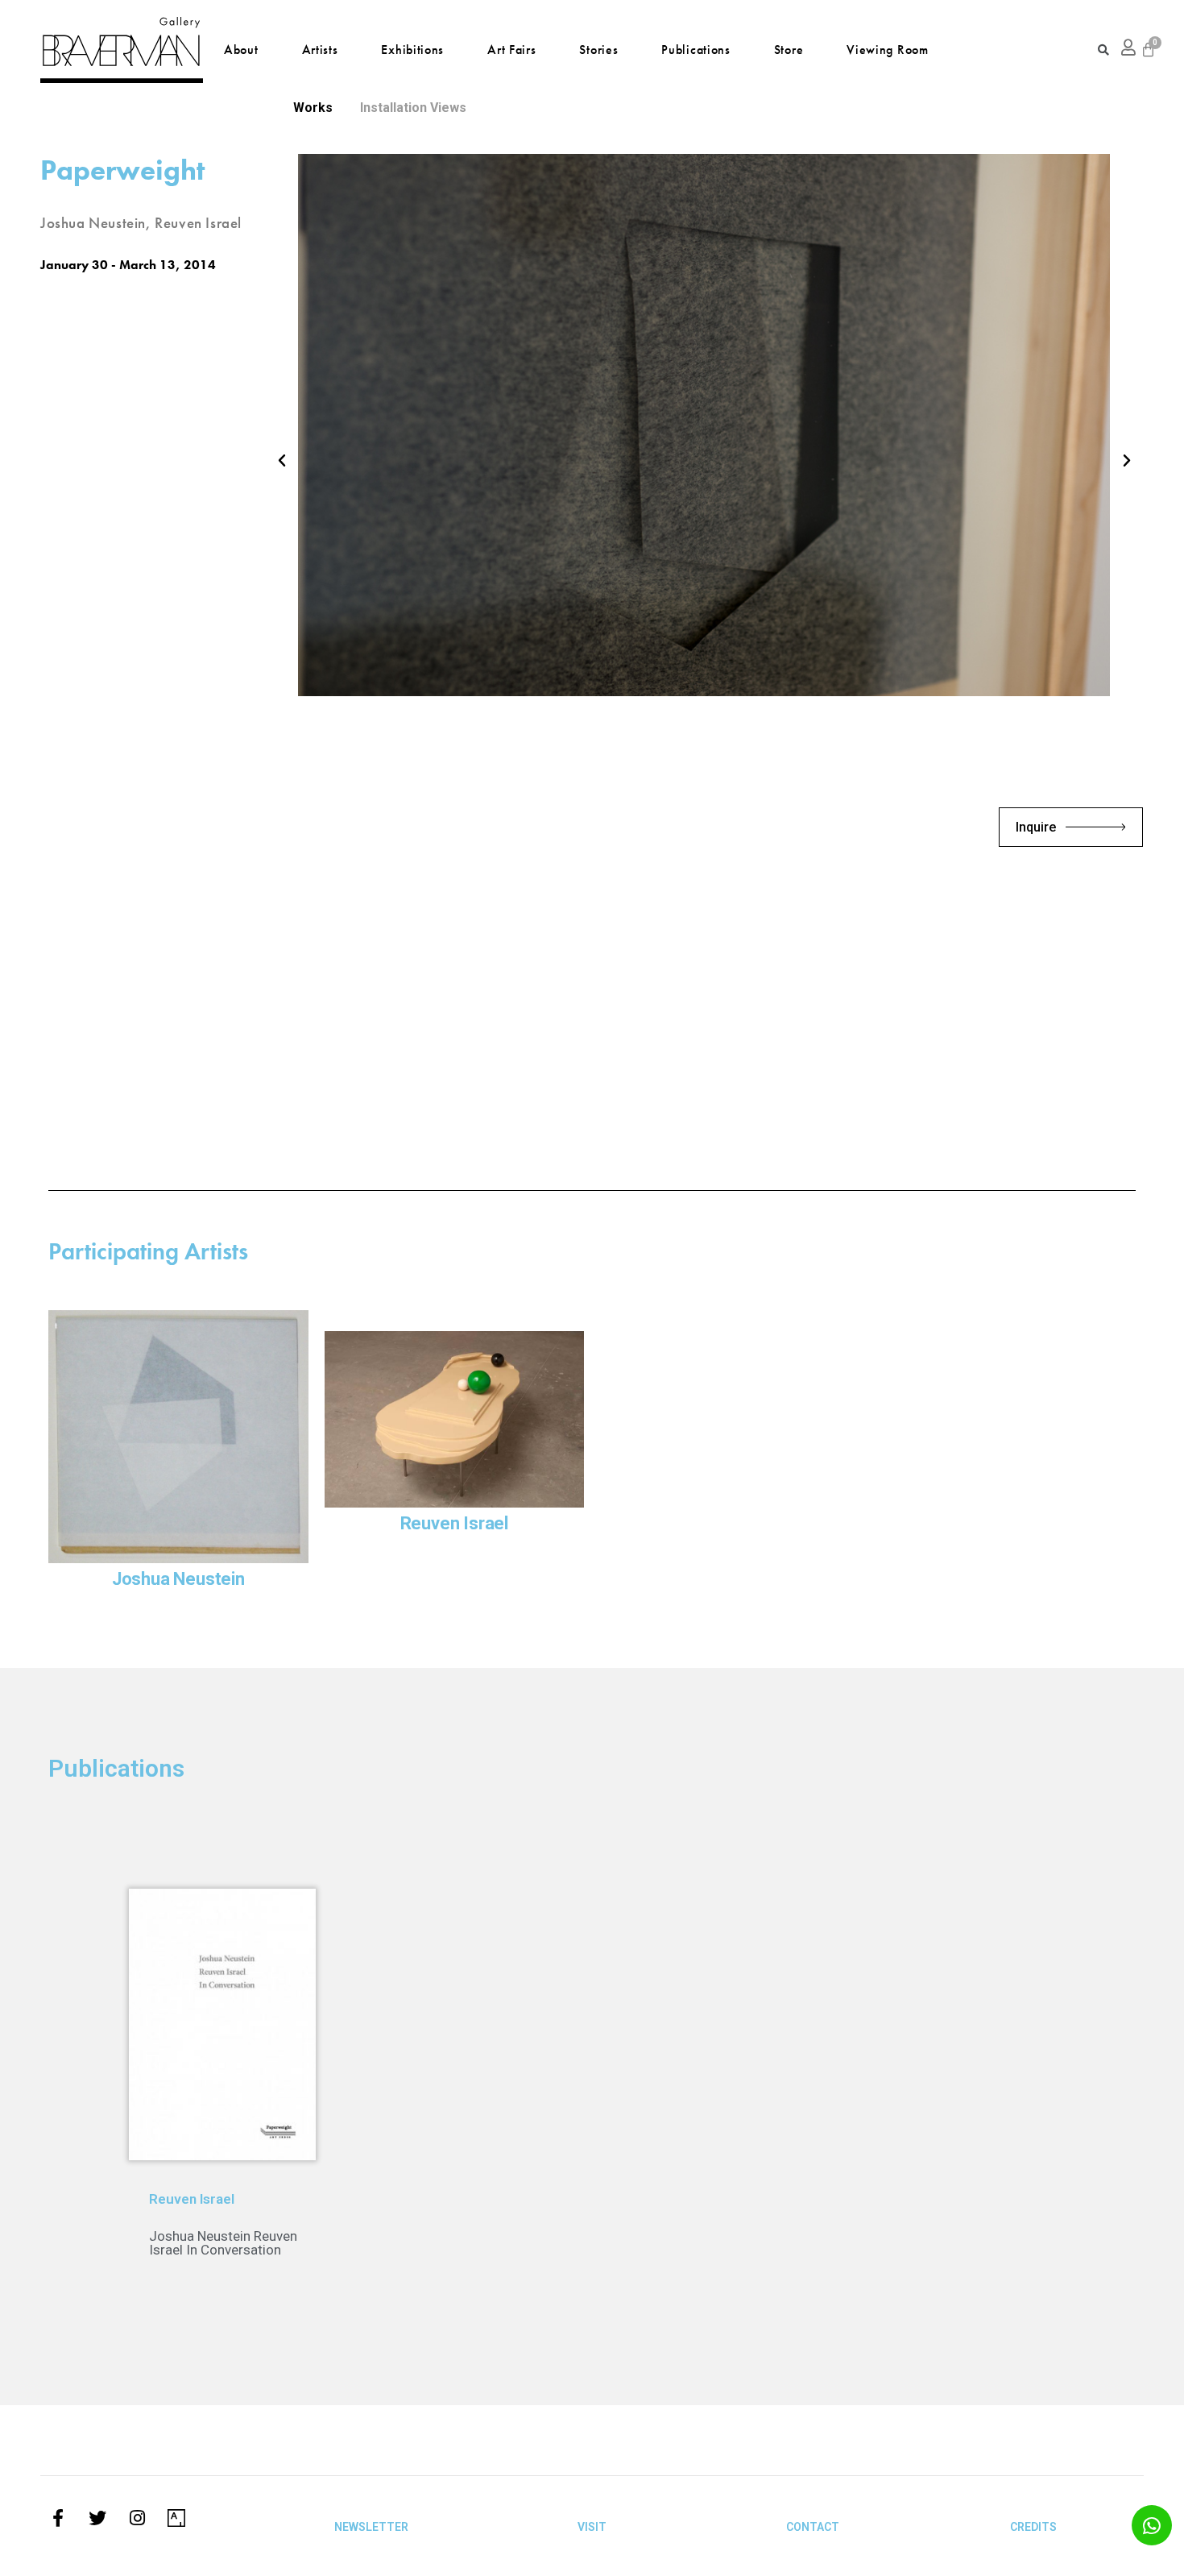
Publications (695, 50)
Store (789, 50)
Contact (813, 2527)
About (241, 50)
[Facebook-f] (58, 2518)
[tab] (313, 108)
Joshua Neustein (178, 1579)
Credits (1033, 2527)
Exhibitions (412, 50)
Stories (598, 50)
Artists (320, 50)
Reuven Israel (454, 1523)
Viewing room (887, 50)
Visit (592, 2527)
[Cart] (1148, 50)
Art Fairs (511, 50)
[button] (282, 461)
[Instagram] (137, 2518)
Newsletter (371, 2527)
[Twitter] (97, 2518)
